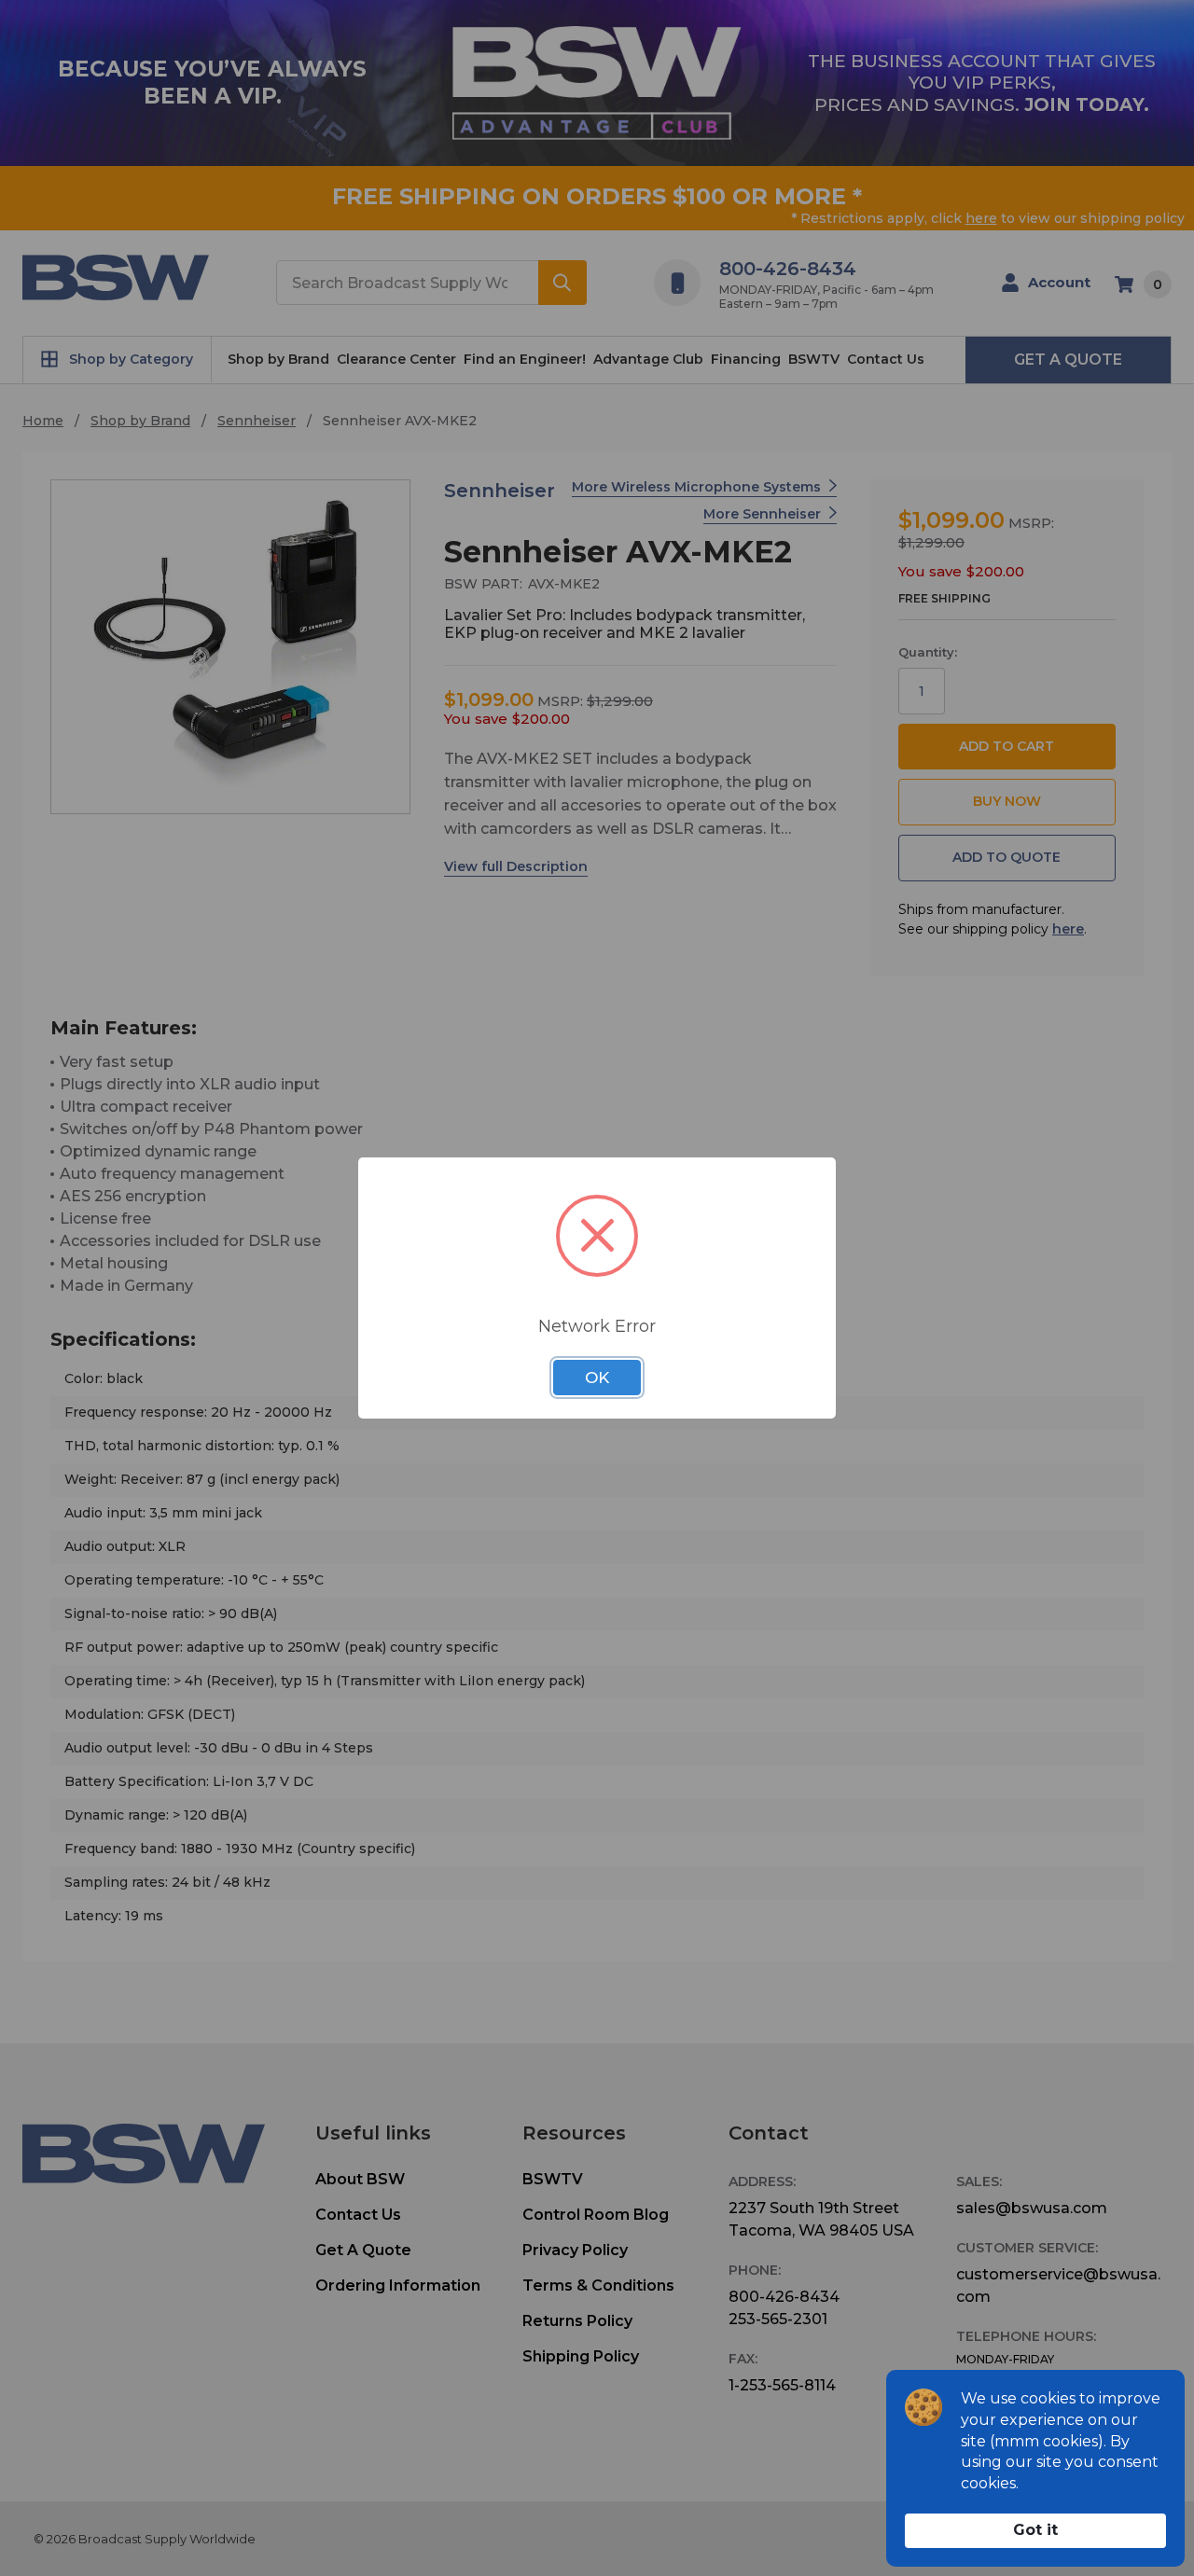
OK (597, 1378)
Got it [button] (1035, 2530)
